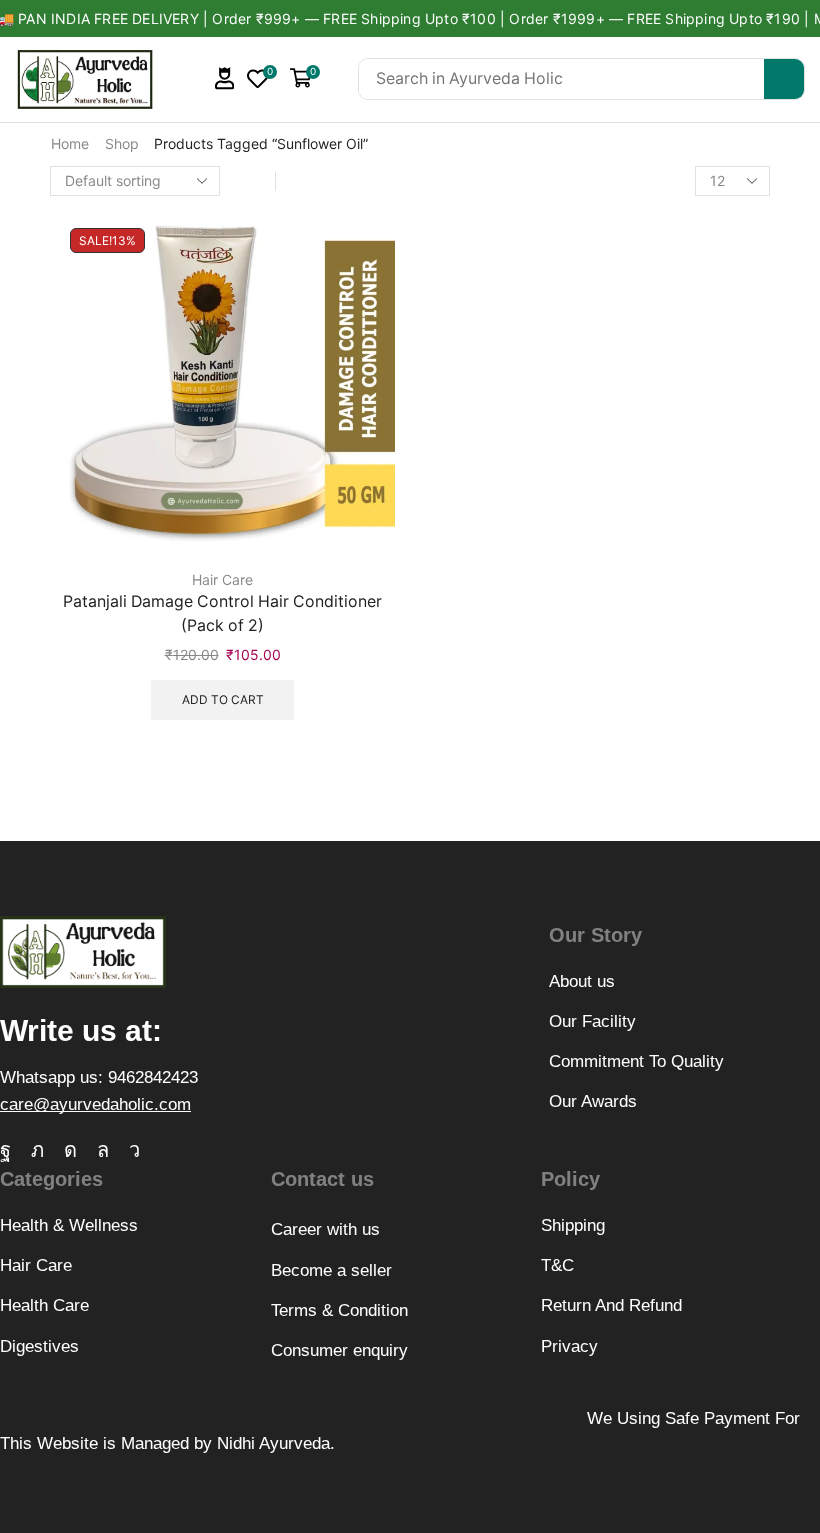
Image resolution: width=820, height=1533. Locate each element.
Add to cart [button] (223, 699)
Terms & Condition (339, 1310)
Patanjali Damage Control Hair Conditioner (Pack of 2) (222, 613)
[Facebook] (5, 1150)
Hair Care (222, 579)
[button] (225, 78)
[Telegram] (134, 1150)
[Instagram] (70, 1150)
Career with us (325, 1229)
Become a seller (331, 1270)
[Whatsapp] (103, 1150)
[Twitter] (37, 1150)
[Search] (784, 79)
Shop (122, 143)
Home (70, 143)
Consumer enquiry (339, 1350)
